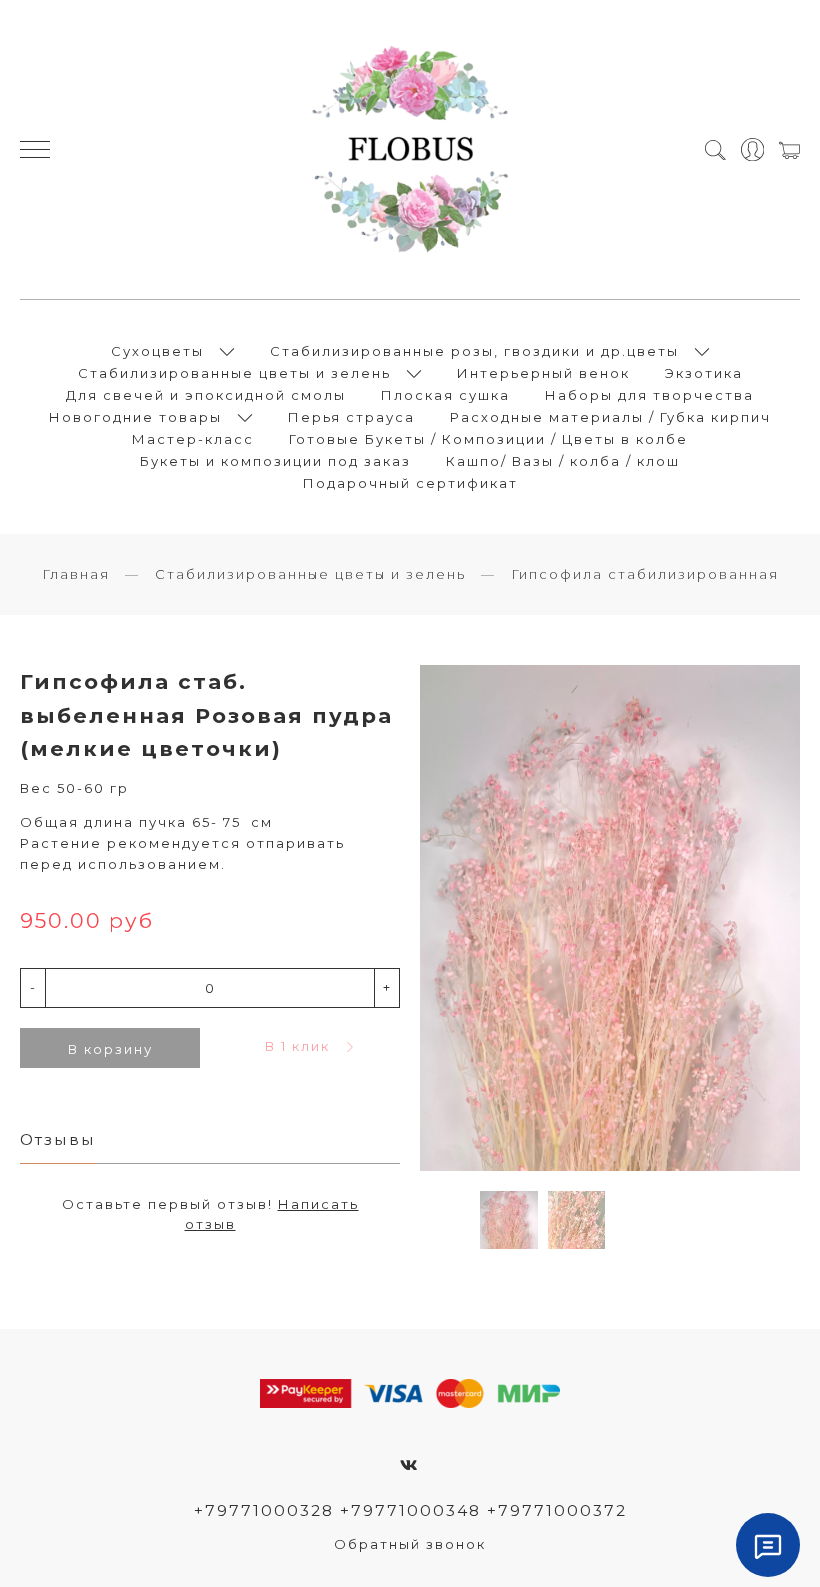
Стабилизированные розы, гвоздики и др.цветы (474, 351)
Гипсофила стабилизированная (645, 574)
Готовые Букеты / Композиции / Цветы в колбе (488, 439)
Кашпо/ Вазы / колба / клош (563, 461)
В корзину (110, 1049)
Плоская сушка (445, 395)
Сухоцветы (157, 351)
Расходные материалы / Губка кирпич (610, 417)
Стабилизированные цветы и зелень (234, 373)
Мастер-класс (193, 439)
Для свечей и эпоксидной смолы (206, 395)
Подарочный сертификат (410, 483)
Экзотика (704, 373)
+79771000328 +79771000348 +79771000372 (410, 1510)
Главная (76, 574)
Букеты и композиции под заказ (275, 461)
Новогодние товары (135, 417)
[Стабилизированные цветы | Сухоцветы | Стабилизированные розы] (410, 149)
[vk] (410, 1465)
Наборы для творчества (649, 395)
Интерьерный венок (543, 373)
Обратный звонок (410, 1544)
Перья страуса (351, 417)
